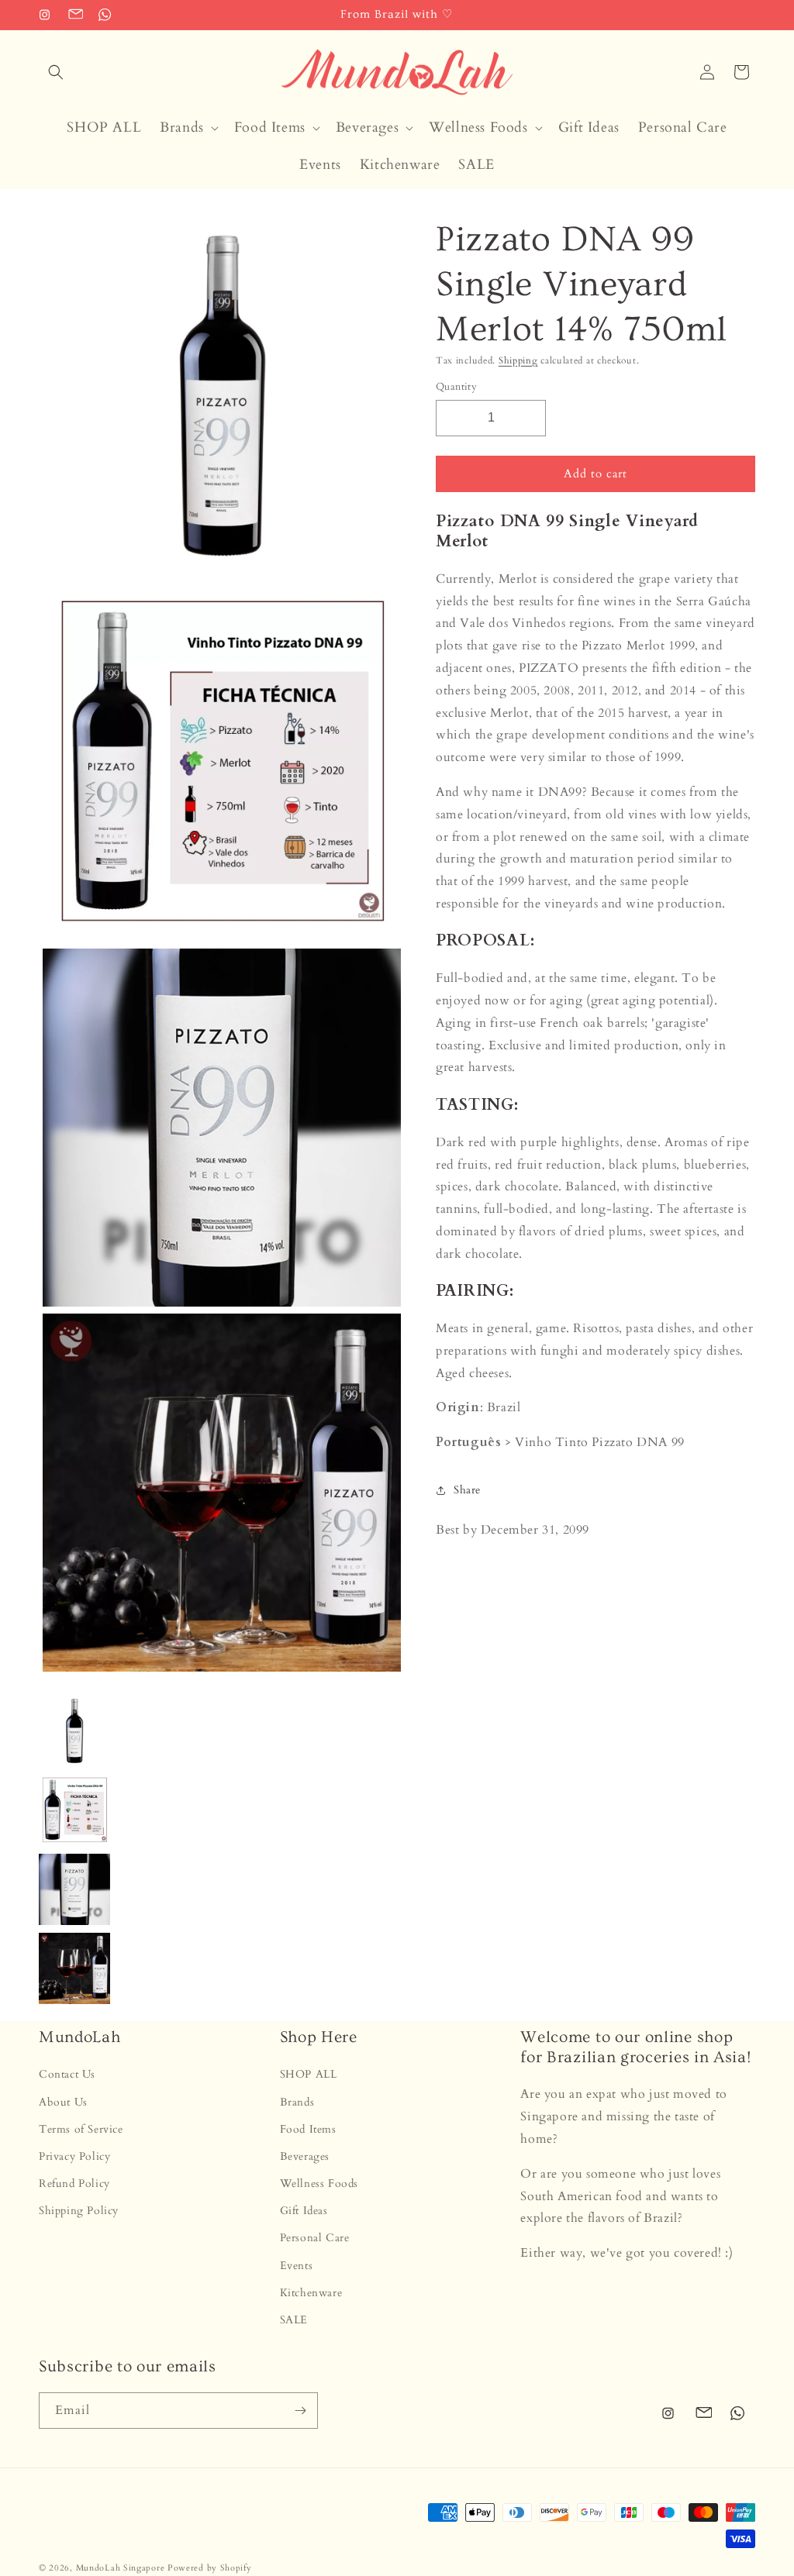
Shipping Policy (79, 2211)
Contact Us (67, 2074)
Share (467, 1490)
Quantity (456, 387)
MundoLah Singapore (121, 2568)
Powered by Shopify (210, 2568)
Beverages (305, 2156)
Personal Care (315, 2238)
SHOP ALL (309, 2074)
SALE (294, 2320)
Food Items (308, 2129)
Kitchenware (311, 2293)
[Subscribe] (300, 2411)
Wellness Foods (319, 2183)
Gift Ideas (304, 2211)
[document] (218, 948)
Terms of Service (81, 2129)
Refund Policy (74, 2183)
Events (297, 2266)
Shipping (518, 360)
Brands (297, 2102)
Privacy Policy (74, 2156)
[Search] (56, 72)
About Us (63, 2102)
